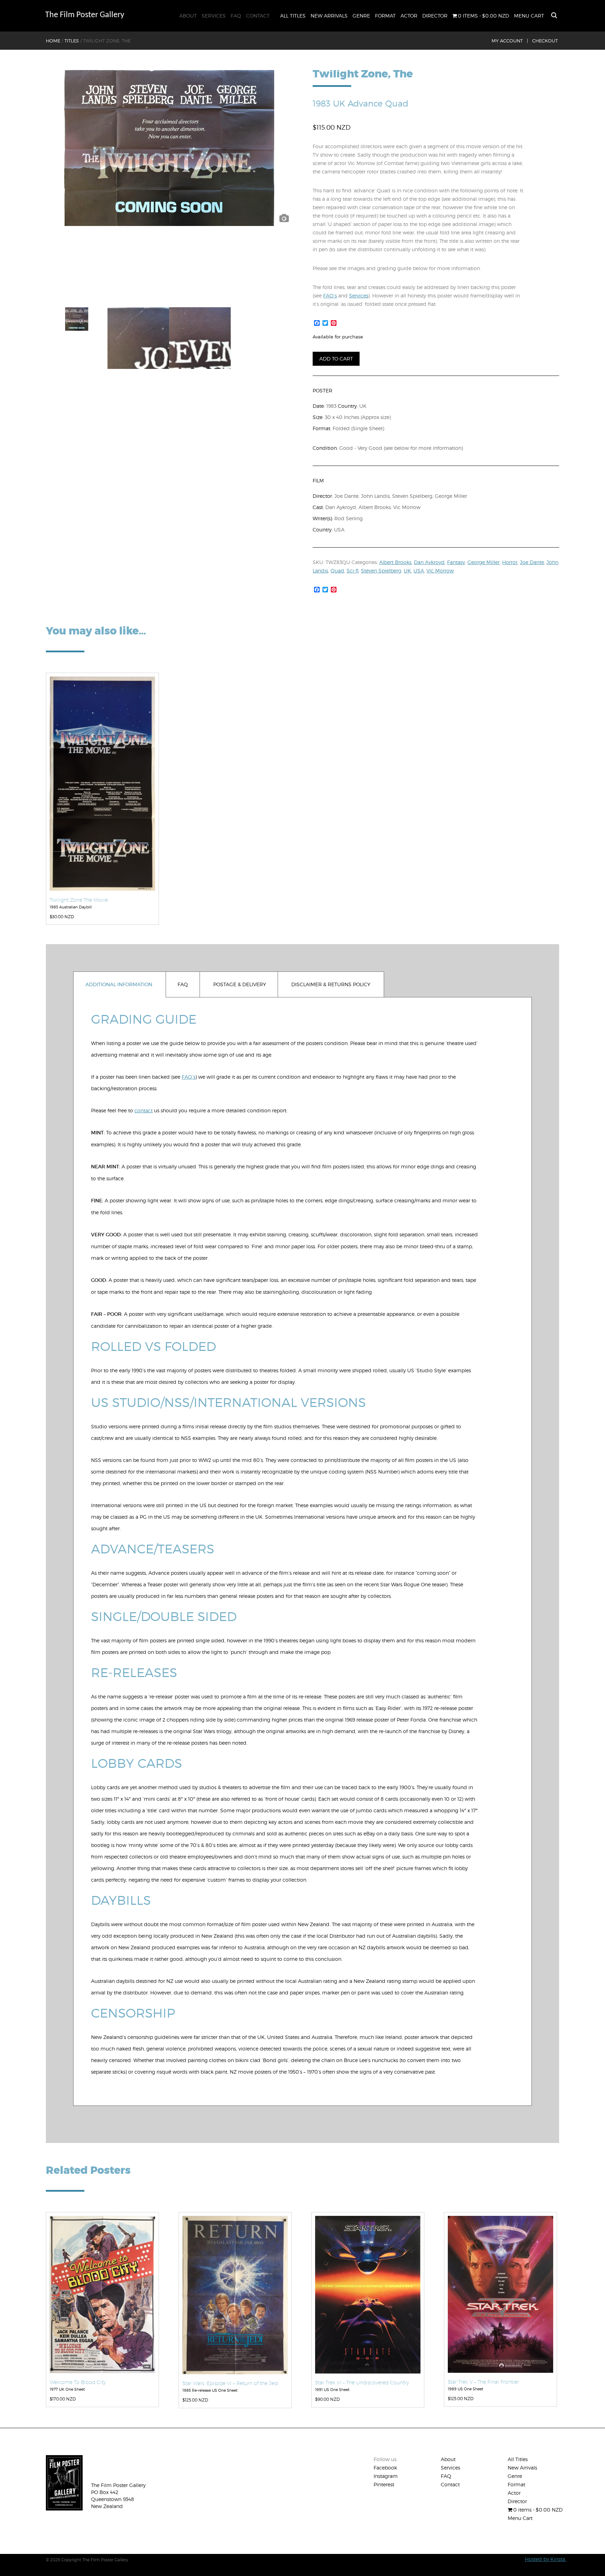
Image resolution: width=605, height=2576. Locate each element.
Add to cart (336, 359)
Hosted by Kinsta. (545, 2559)
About (188, 16)
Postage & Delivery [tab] (240, 984)
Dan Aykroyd (429, 562)
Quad (337, 571)
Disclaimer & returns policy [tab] (331, 984)
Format (385, 16)
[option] (169, 148)
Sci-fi (353, 571)
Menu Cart (529, 16)
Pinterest (384, 2484)
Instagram (386, 2476)
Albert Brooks (395, 562)
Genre (361, 16)
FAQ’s (330, 296)
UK (407, 571)
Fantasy (456, 562)
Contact (258, 16)
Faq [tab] (183, 984)
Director (435, 16)
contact (144, 1110)
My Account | (510, 41)
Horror (510, 562)
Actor (409, 16)
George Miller (484, 562)
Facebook (385, 2468)
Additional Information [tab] (119, 984)
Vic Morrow (440, 571)
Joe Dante (532, 562)
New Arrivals (329, 16)
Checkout (545, 41)
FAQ (236, 16)
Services (214, 16)
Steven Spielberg (381, 571)
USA (419, 571)
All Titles (293, 16)
